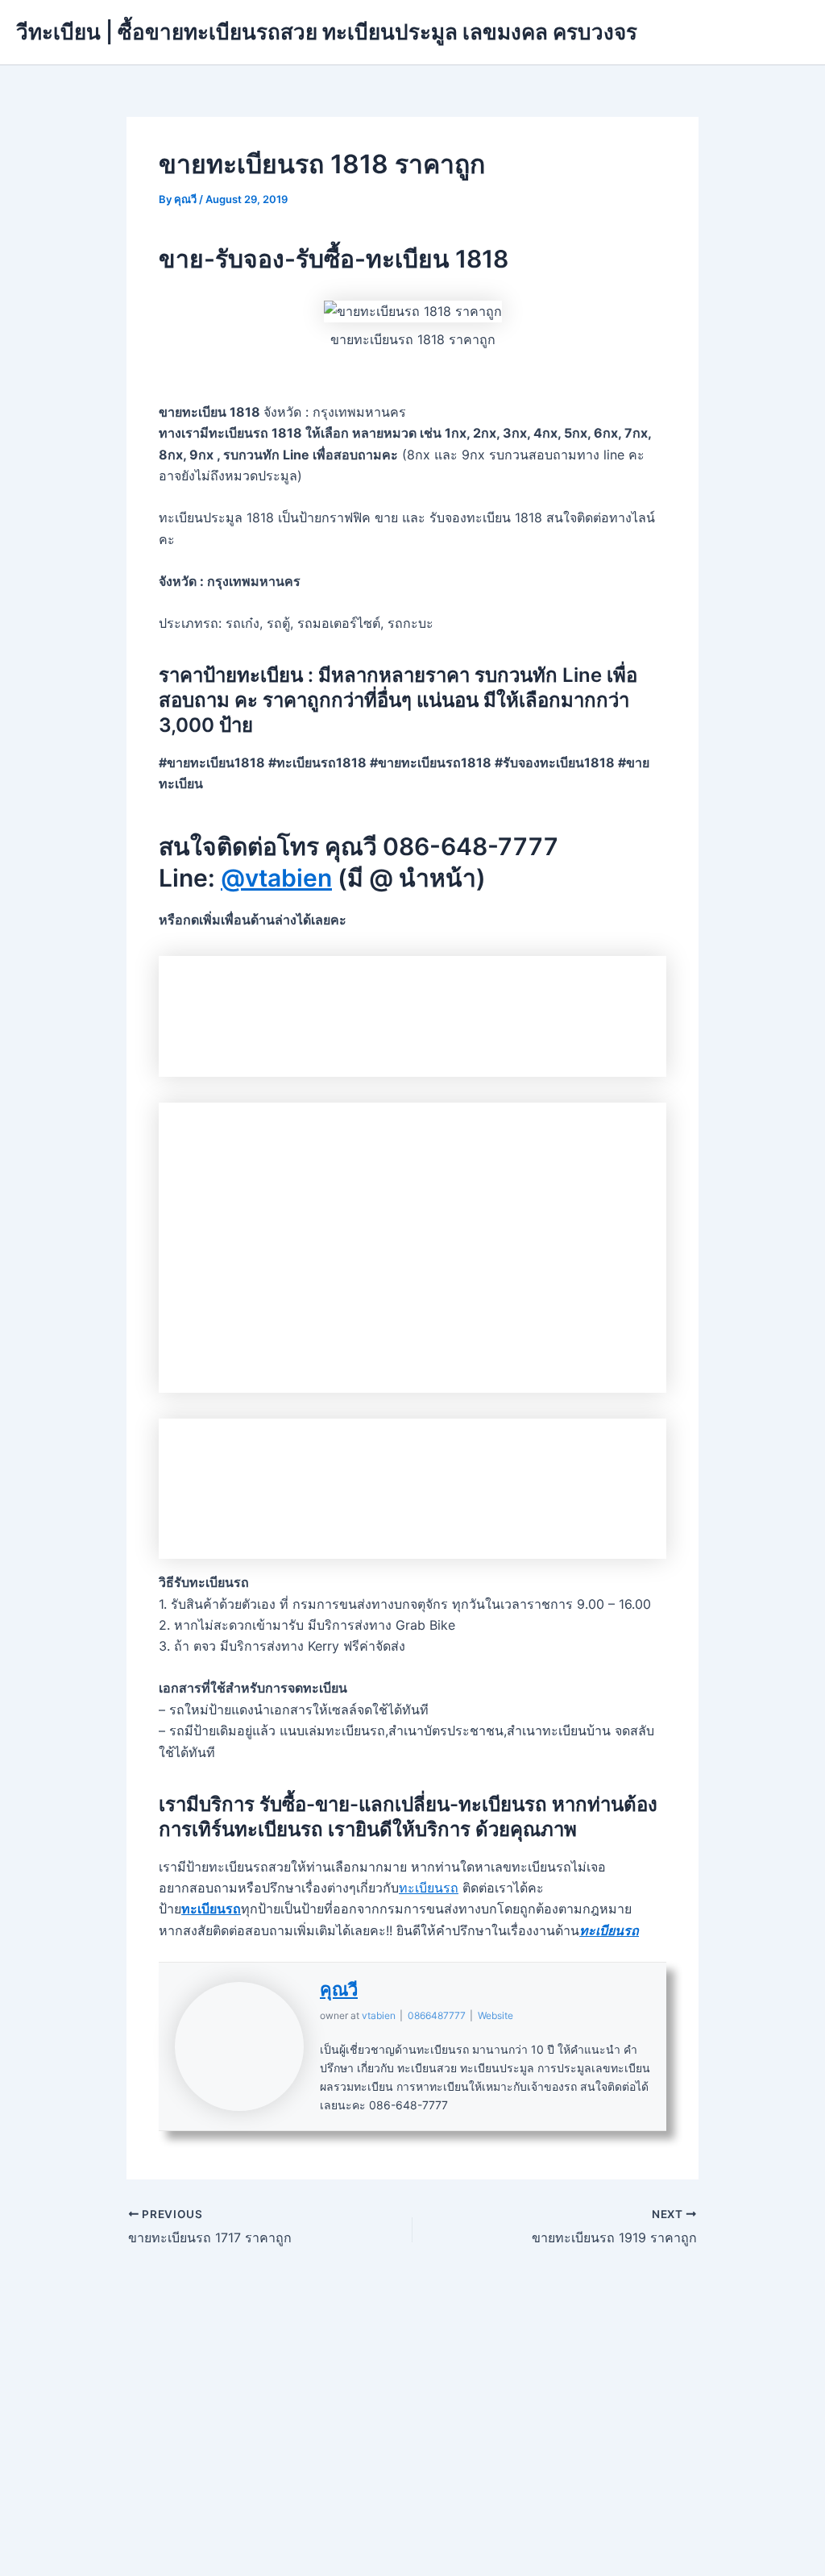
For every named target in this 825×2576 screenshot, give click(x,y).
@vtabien (276, 878)
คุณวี (339, 1989)
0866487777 (437, 2015)
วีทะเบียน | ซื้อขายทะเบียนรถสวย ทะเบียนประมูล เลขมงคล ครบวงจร (327, 32)
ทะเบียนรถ (429, 1888)
